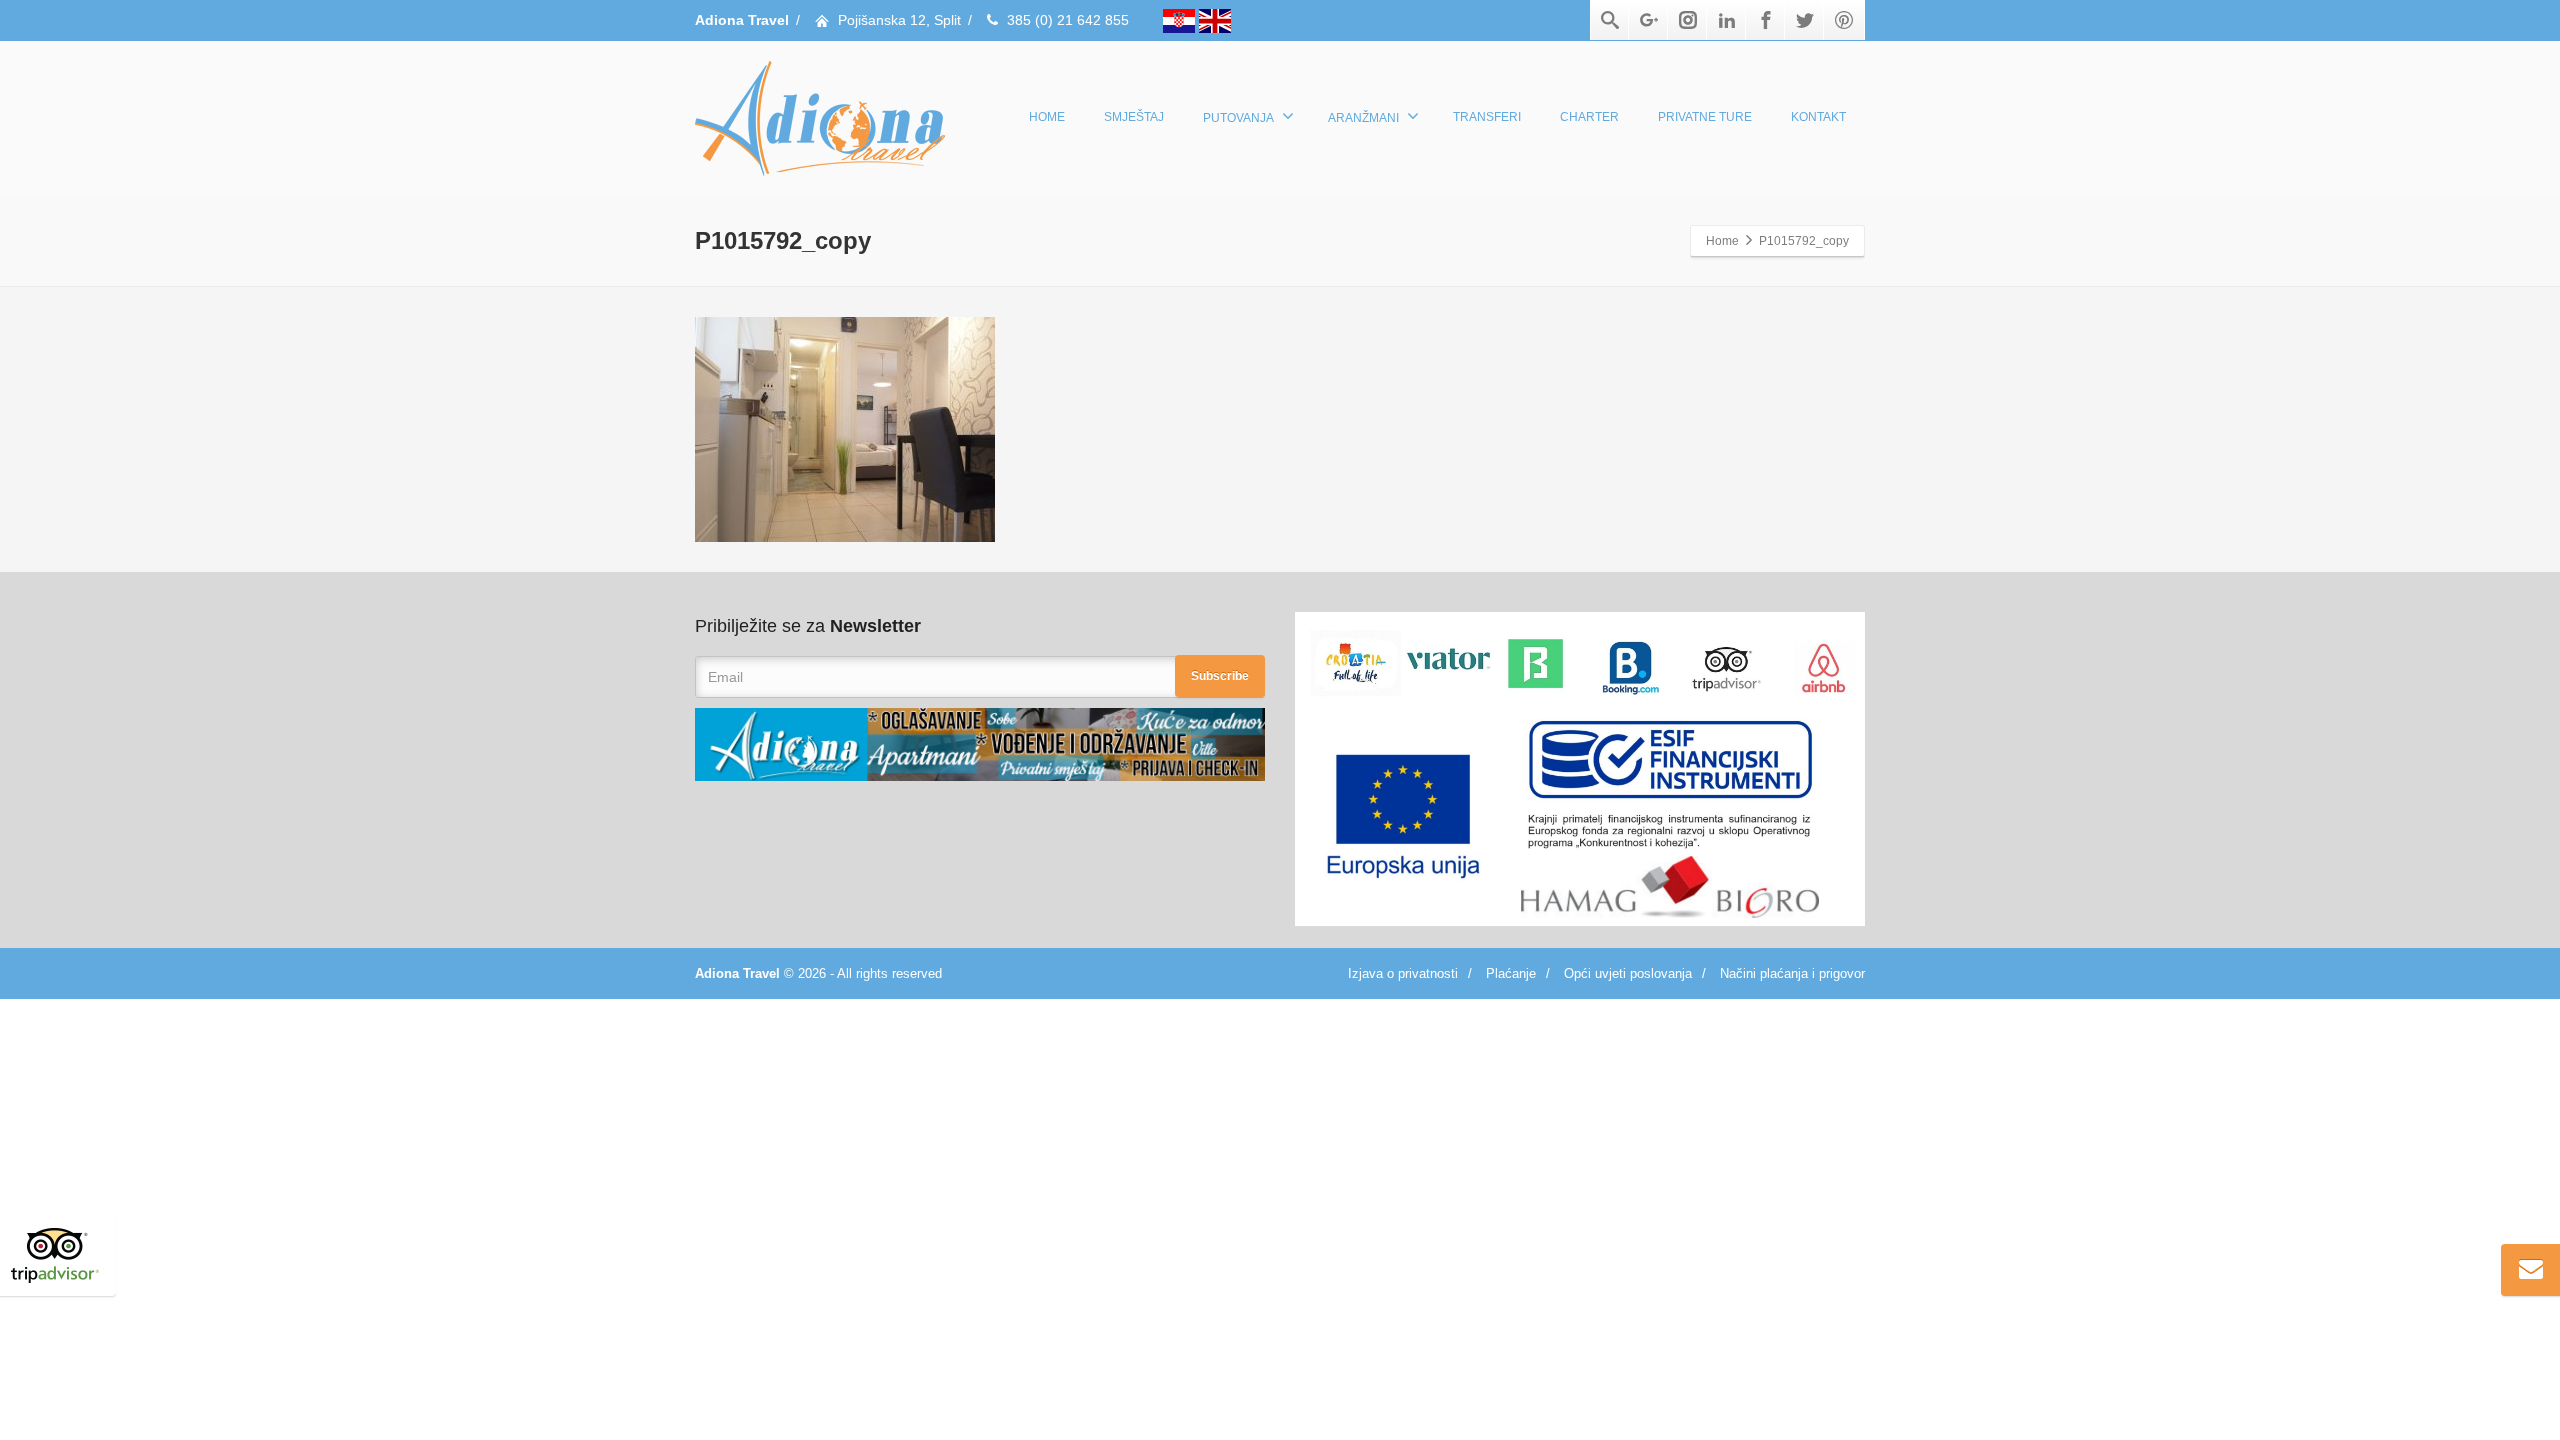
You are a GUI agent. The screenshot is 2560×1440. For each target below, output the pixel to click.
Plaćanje (1511, 973)
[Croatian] (1181, 20)
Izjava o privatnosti (1403, 973)
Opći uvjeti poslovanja (1628, 973)
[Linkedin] (1727, 20)
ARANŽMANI (1363, 118)
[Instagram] (1688, 20)
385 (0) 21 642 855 (1068, 20)
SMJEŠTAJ (1134, 117)
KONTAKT (1818, 117)
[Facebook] (1766, 20)
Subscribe (1220, 676)
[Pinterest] (1844, 20)
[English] (1215, 20)
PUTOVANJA (1238, 118)
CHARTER (1589, 117)
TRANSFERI (1487, 117)
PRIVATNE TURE (1705, 117)
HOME (1047, 117)
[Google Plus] (1649, 20)
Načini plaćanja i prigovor (1792, 973)
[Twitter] (1805, 20)
